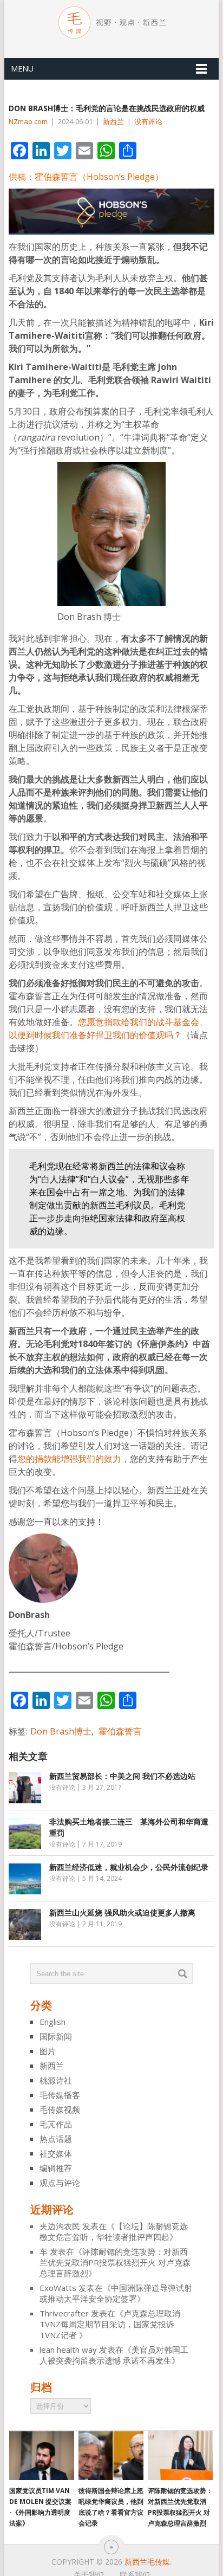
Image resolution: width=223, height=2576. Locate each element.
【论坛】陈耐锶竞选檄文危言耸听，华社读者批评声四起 (114, 2231)
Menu (22, 69)
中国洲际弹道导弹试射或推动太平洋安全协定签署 (116, 2293)
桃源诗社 (56, 2080)
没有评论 (148, 121)
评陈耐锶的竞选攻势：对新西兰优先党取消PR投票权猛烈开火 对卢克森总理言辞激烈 (115, 2262)
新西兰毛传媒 (147, 2562)
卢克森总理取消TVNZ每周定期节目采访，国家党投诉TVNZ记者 (110, 2324)
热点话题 (56, 2139)
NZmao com (28, 121)
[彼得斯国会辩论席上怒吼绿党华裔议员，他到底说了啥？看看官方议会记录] (111, 2456)
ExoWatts (58, 2288)
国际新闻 (56, 2036)
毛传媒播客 (60, 2095)
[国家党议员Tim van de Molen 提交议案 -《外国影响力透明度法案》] (42, 2456)
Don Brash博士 (61, 1731)
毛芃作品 (56, 2124)
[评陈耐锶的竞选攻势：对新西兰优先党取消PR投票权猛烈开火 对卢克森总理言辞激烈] (180, 2456)
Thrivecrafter (64, 2313)
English (53, 2022)
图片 (48, 2051)
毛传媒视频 (60, 2109)
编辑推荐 (56, 2168)
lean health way (68, 2350)
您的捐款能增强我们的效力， (74, 1459)
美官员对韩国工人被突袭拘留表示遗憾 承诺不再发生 (114, 2355)
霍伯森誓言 (120, 1731)
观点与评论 (60, 2183)
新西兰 (113, 121)
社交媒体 (56, 2153)
